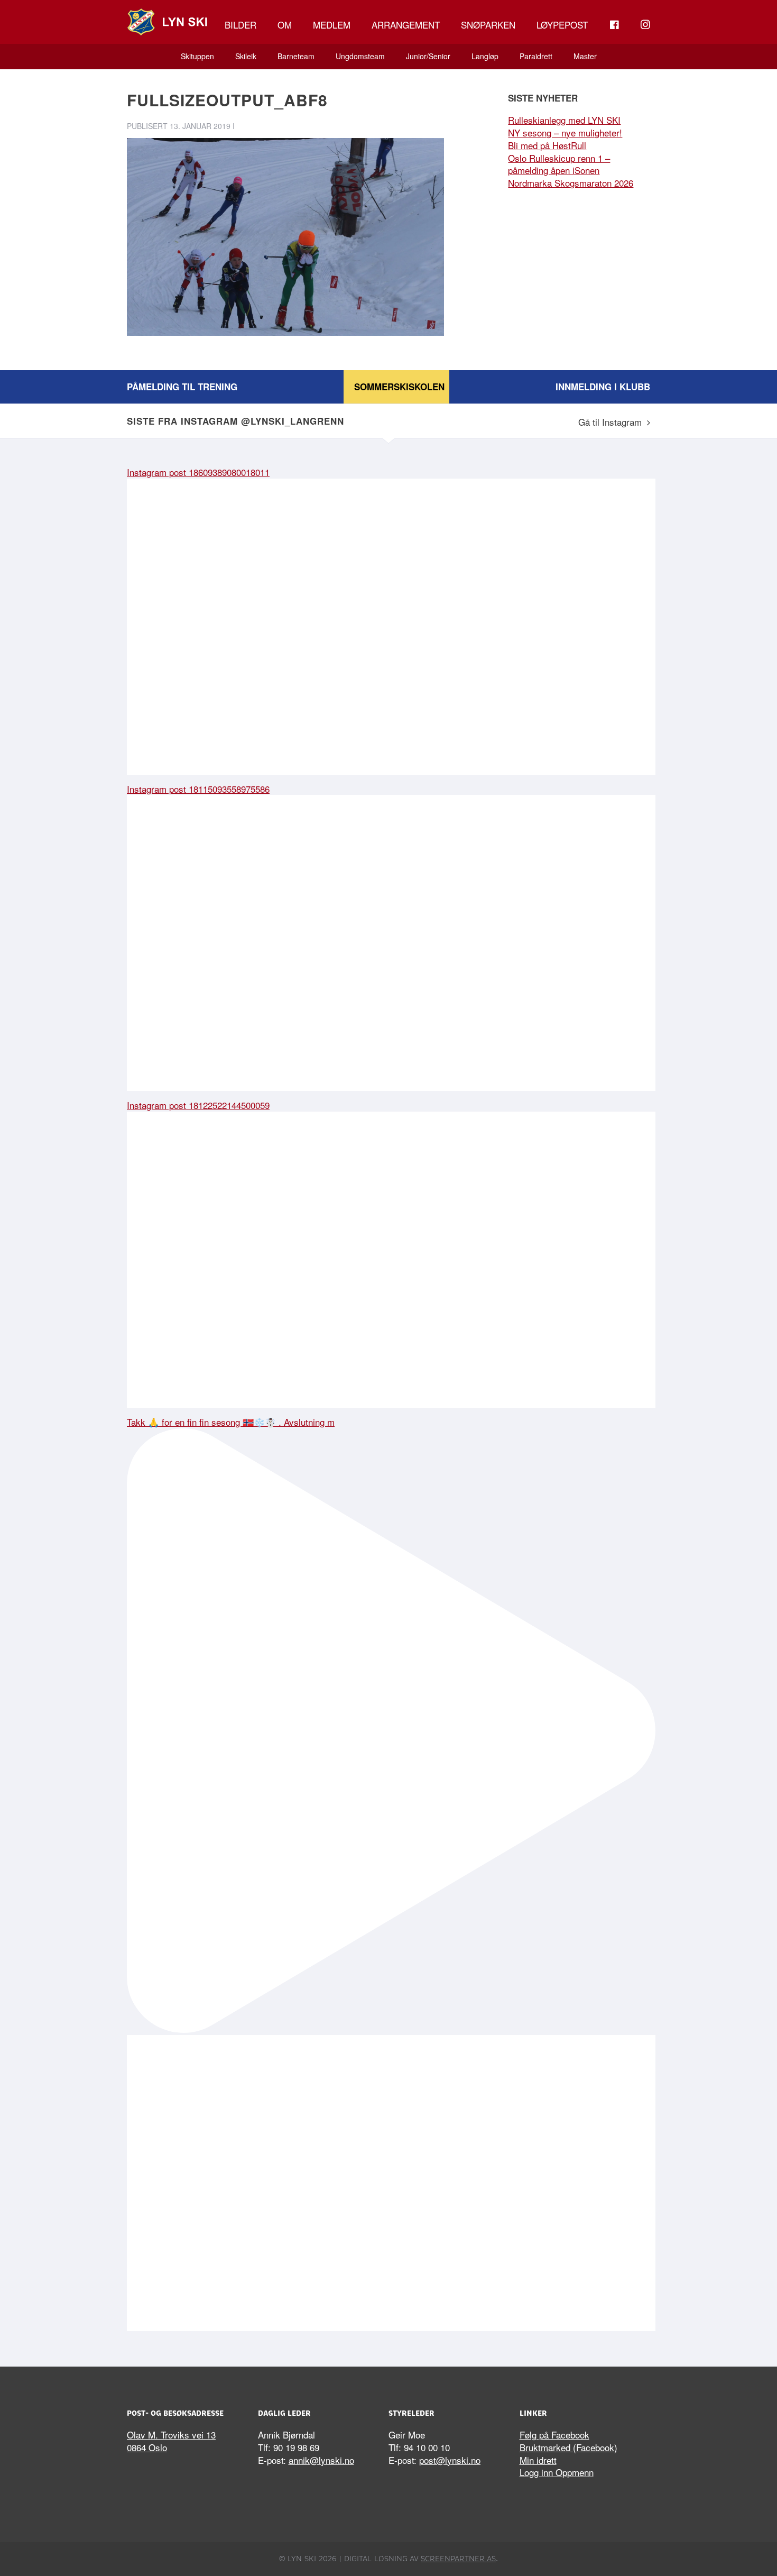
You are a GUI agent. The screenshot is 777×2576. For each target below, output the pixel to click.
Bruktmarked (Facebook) (568, 2447)
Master (585, 56)
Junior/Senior (428, 56)
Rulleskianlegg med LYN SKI (564, 120)
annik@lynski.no (321, 2460)
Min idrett (538, 2460)
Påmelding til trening (182, 387)
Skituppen (197, 56)
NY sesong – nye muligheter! (565, 132)
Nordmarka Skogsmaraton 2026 (571, 183)
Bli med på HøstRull (547, 145)
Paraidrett (536, 56)
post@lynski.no (450, 2460)
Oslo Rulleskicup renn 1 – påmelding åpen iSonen (559, 164)
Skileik (246, 56)
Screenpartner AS (458, 2559)
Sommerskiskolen (399, 387)
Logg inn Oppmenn (557, 2472)
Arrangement (406, 25)
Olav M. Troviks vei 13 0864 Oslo (171, 2441)
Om (285, 25)
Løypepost (562, 25)
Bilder (240, 25)
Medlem (332, 25)
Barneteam (296, 56)
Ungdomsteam (360, 56)
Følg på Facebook (554, 2435)
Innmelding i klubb (603, 387)
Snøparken (488, 25)
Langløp (485, 56)
